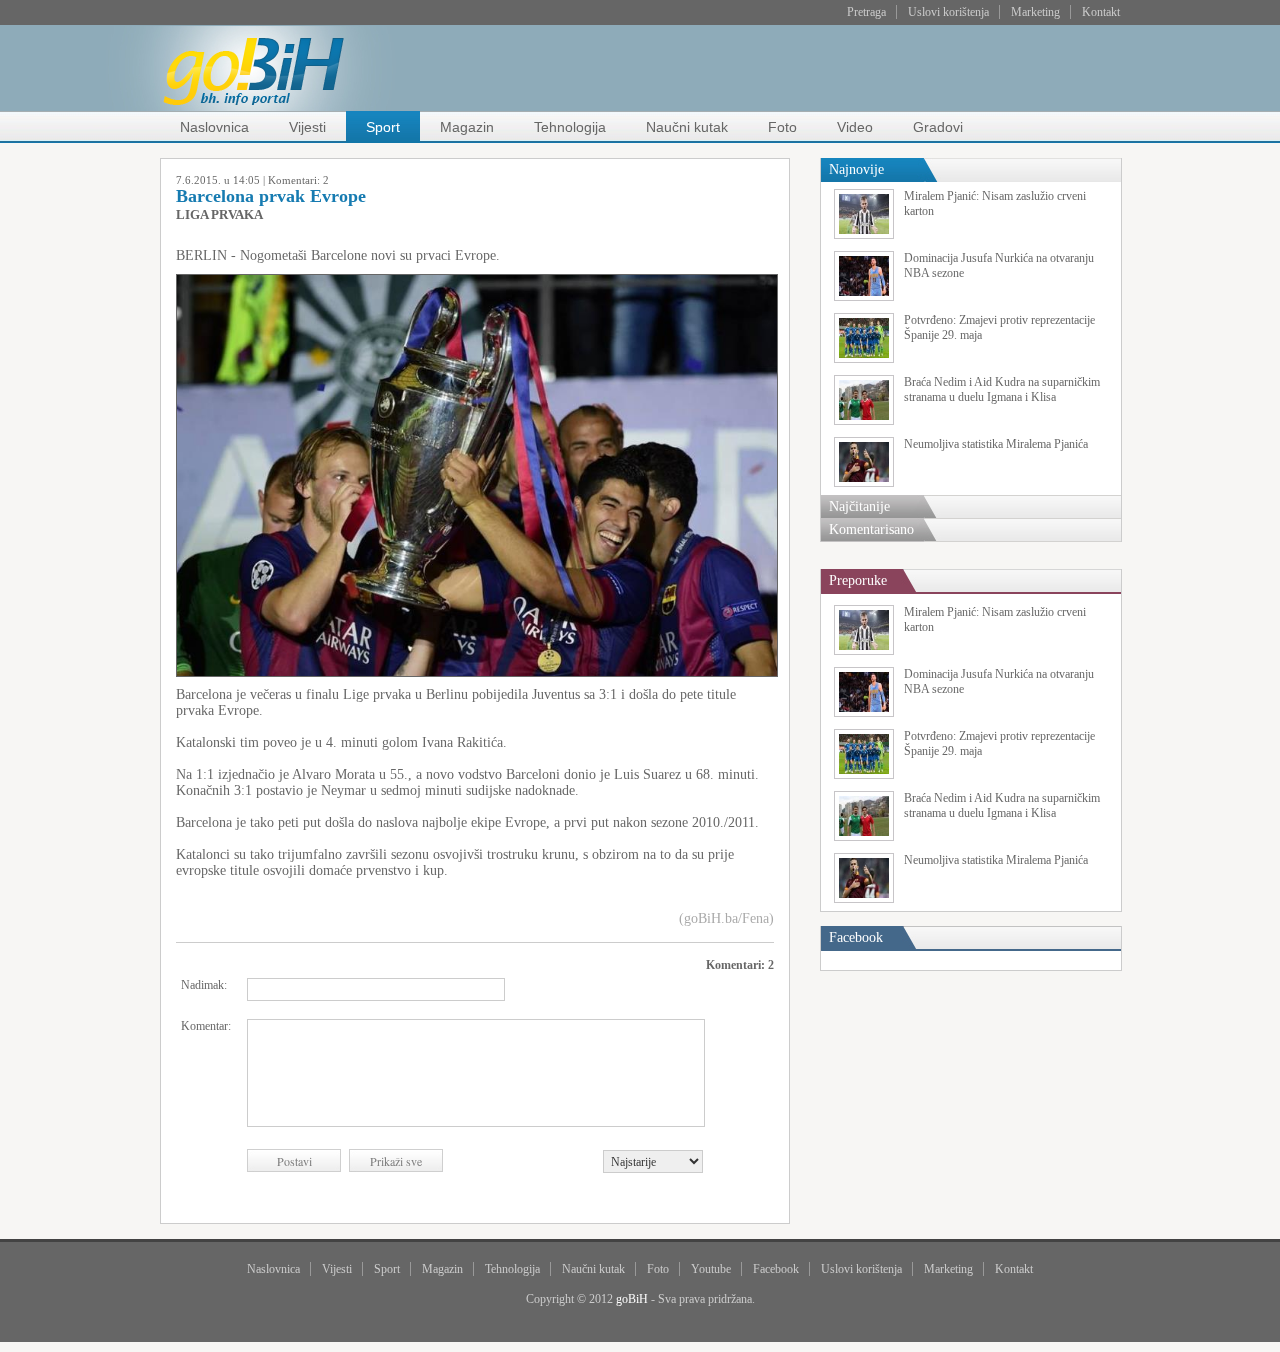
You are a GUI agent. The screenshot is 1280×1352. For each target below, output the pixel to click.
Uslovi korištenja (948, 12)
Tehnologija (570, 127)
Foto (782, 127)
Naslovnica (214, 127)
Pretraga (866, 12)
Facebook (776, 1269)
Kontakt (1101, 12)
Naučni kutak (687, 127)
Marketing (1035, 12)
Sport (383, 127)
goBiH (632, 1299)
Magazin (467, 127)
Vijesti (307, 127)
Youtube (711, 1269)
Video (855, 127)
